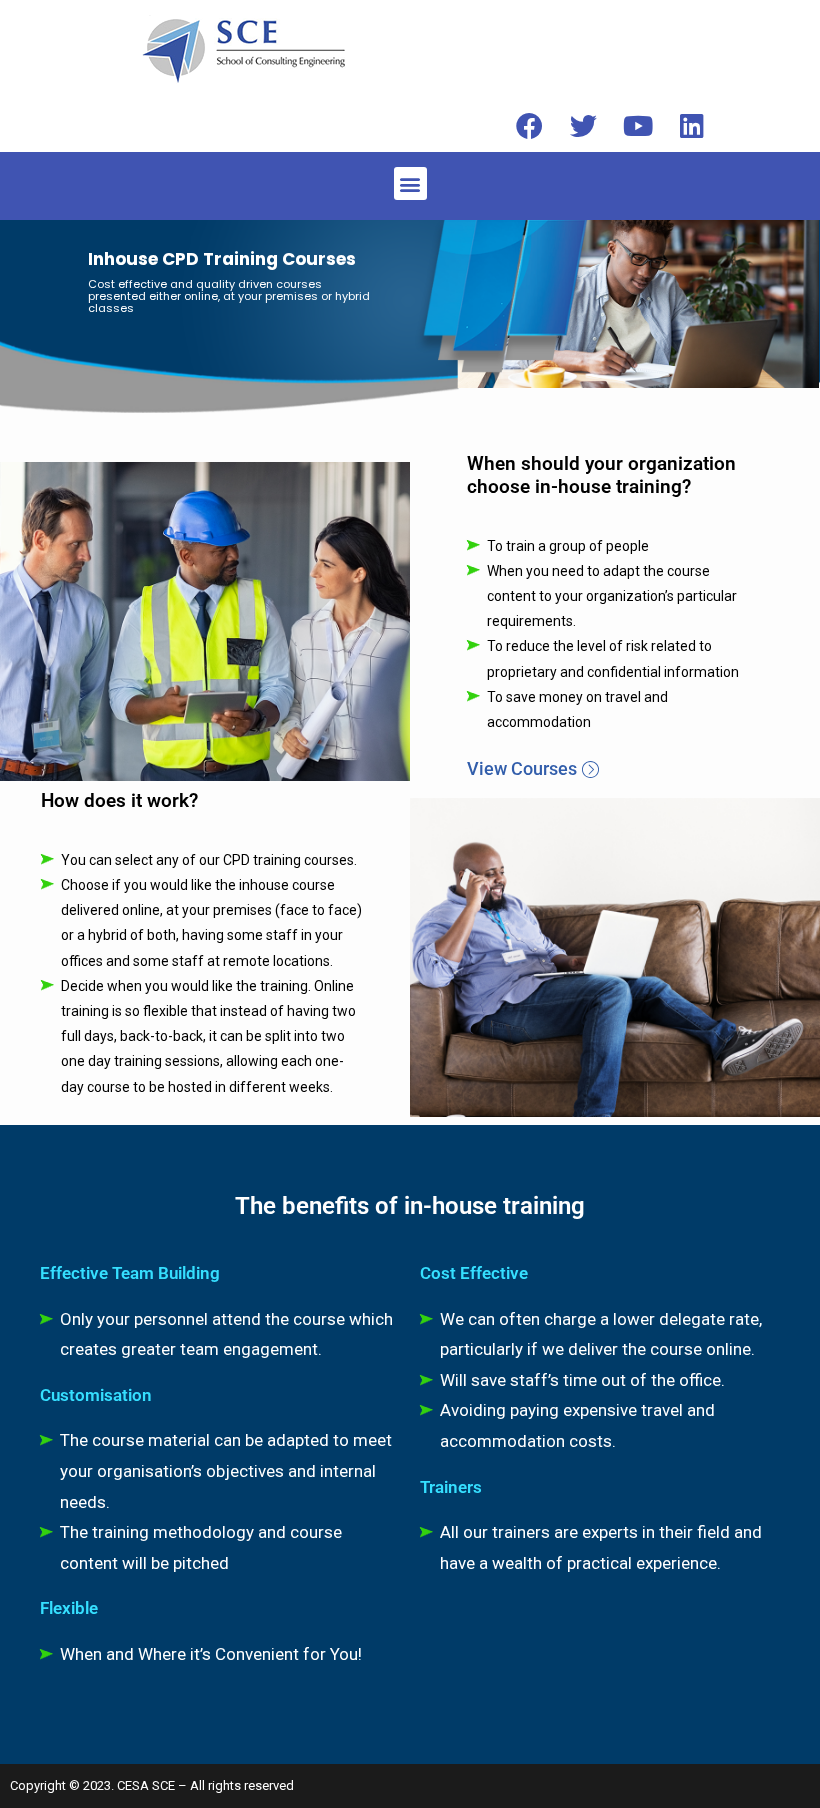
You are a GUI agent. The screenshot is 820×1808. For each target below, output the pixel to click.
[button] (410, 183)
